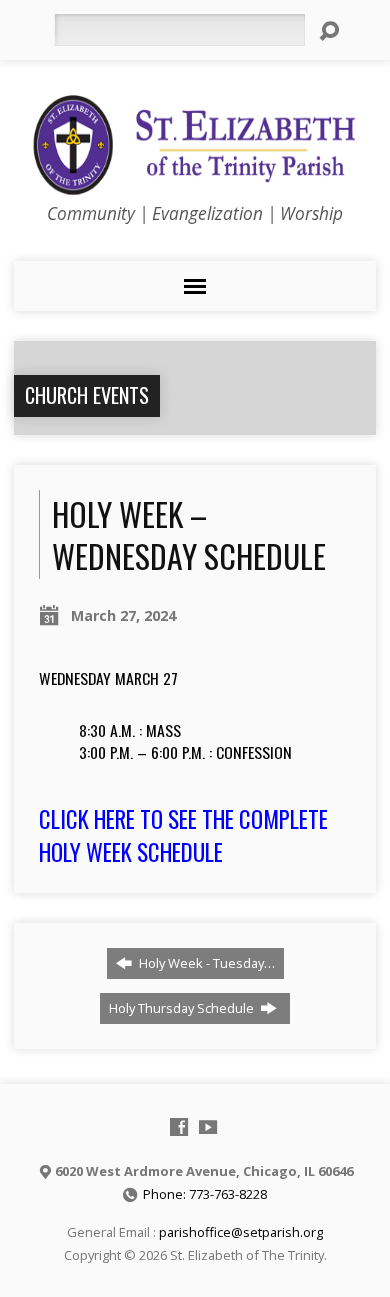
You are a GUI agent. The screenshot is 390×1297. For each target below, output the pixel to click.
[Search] (329, 31)
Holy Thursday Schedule (183, 1008)
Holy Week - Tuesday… (205, 963)
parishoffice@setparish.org (241, 1232)
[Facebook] (179, 1127)
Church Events (87, 395)
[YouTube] (208, 1127)
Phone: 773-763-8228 (205, 1194)
